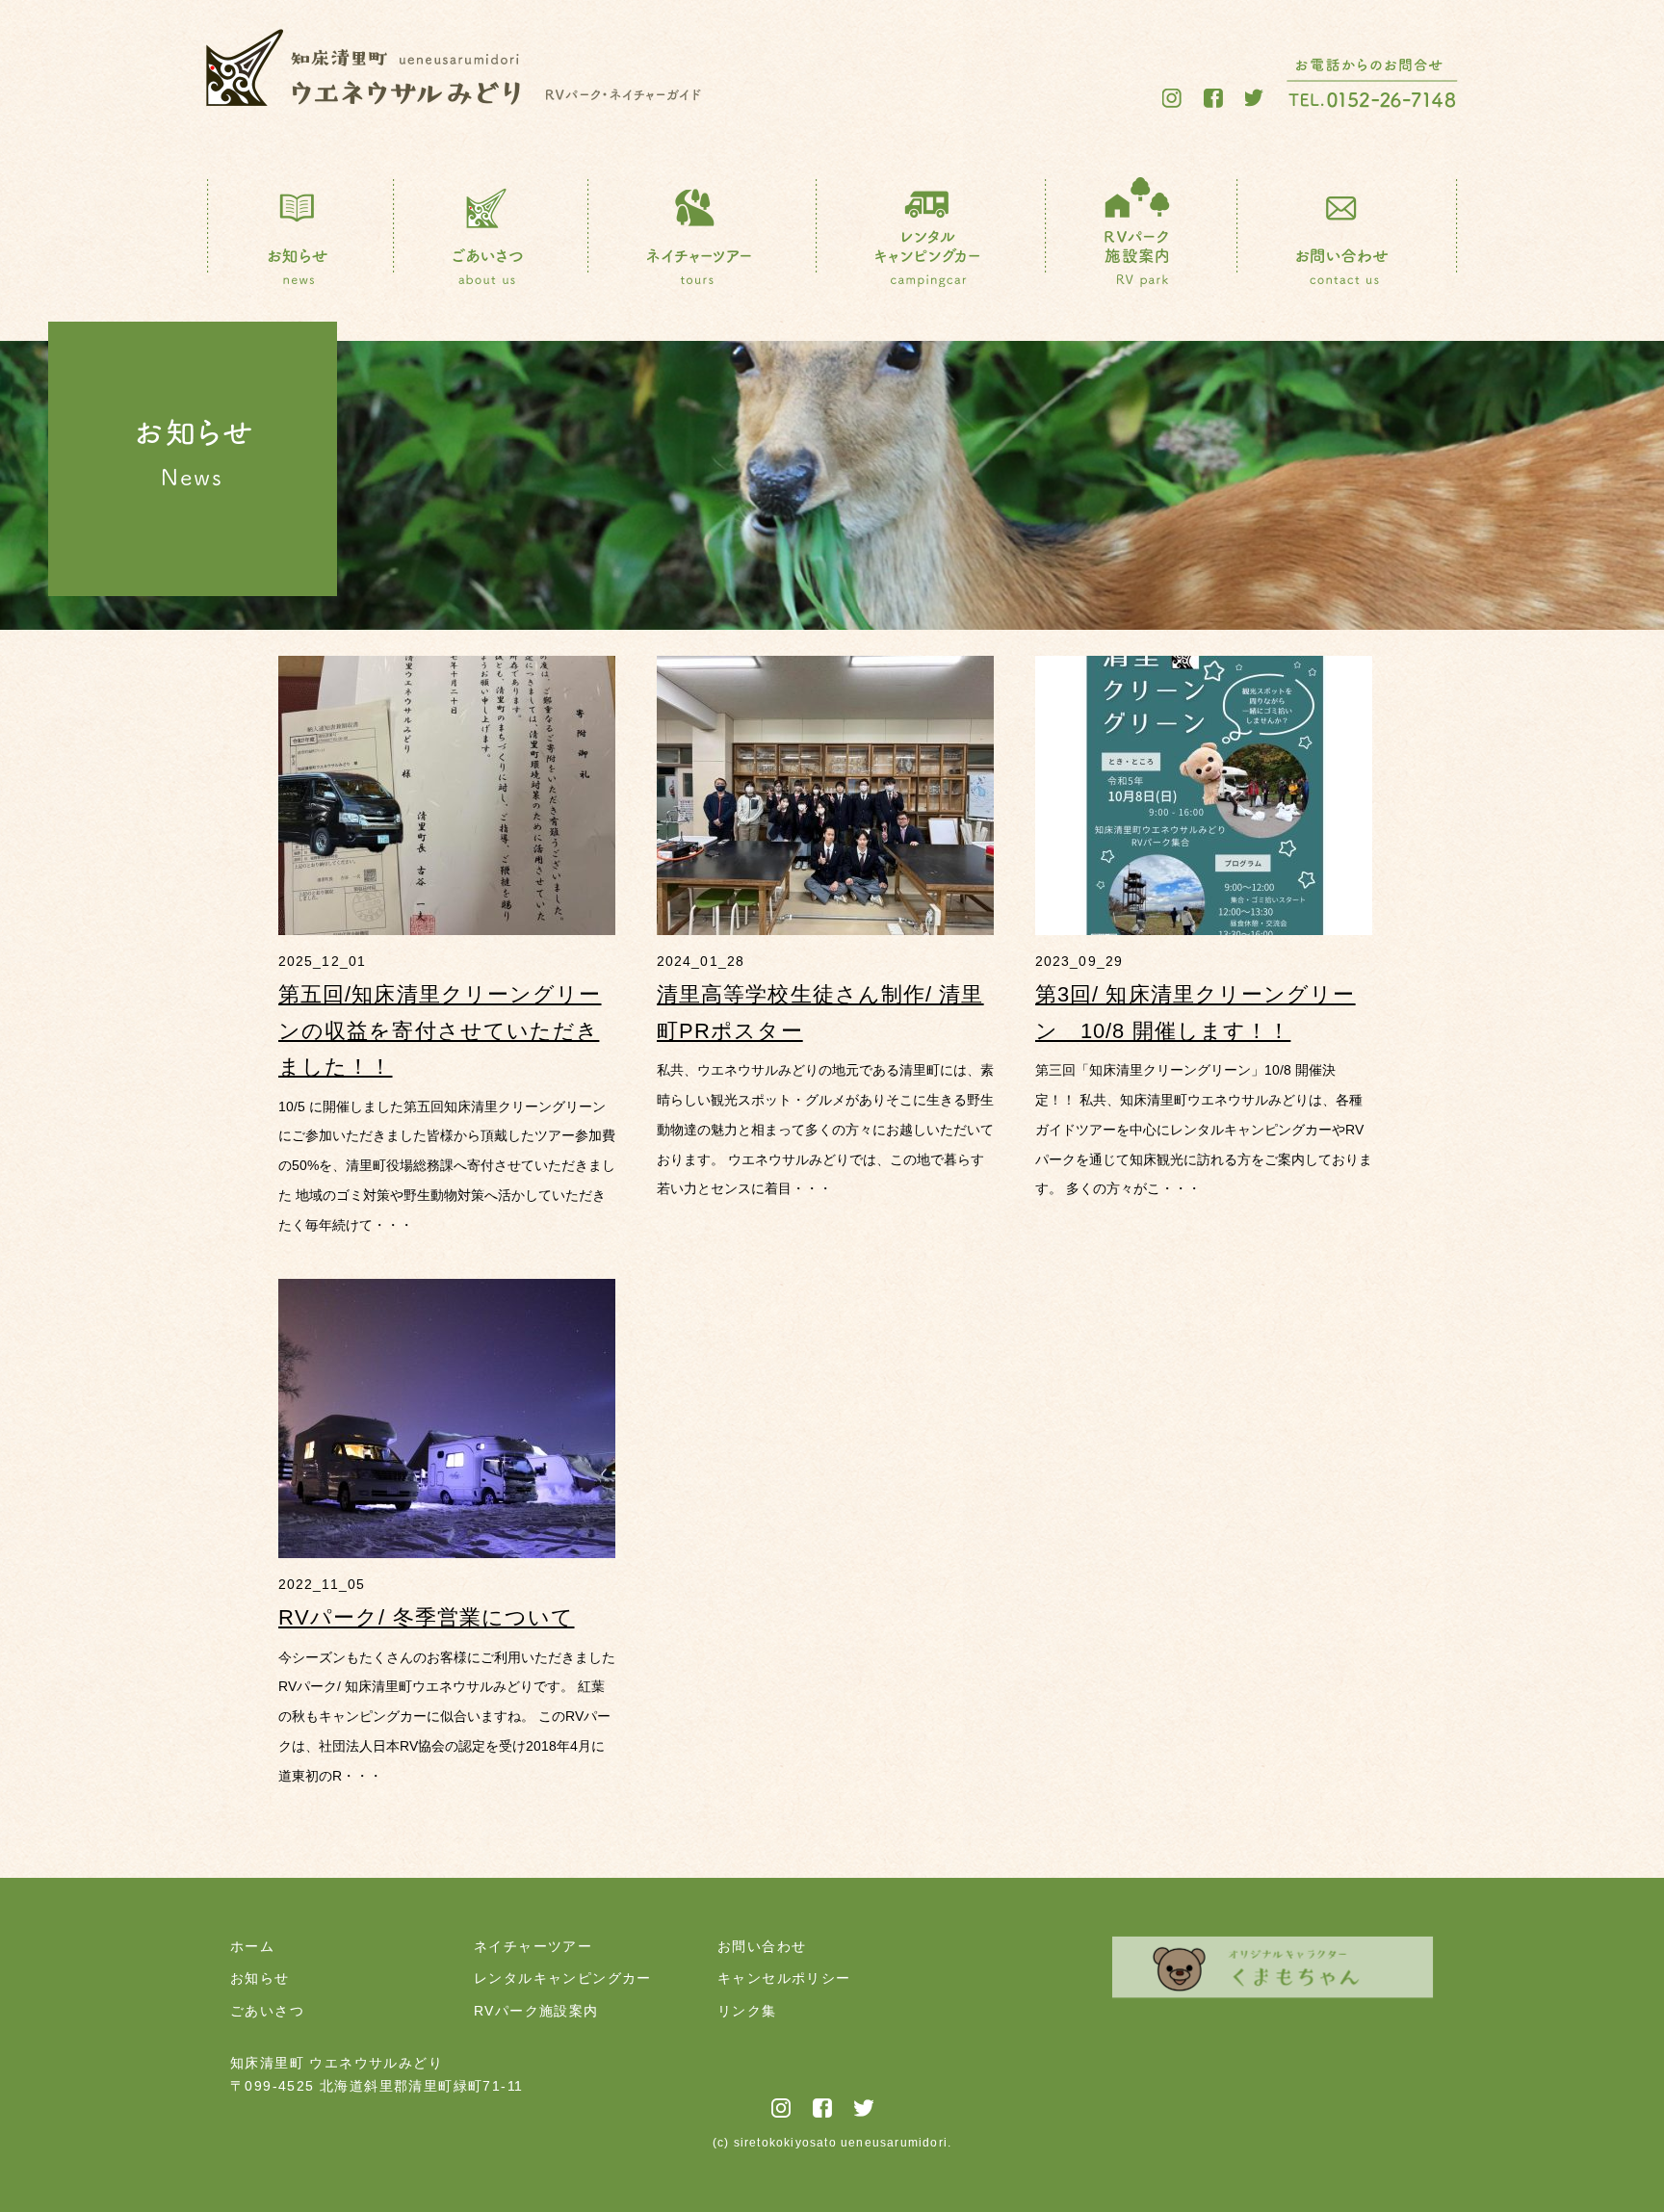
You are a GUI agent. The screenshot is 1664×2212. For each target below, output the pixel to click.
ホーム (252, 1946)
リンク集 (747, 2011)
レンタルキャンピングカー (563, 1978)
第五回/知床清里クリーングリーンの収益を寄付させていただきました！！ (440, 1030)
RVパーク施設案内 (536, 2011)
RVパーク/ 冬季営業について (427, 1617)
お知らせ (260, 1978)
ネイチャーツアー (533, 1946)
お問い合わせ (762, 1946)
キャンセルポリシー (784, 1978)
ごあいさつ (267, 2011)
